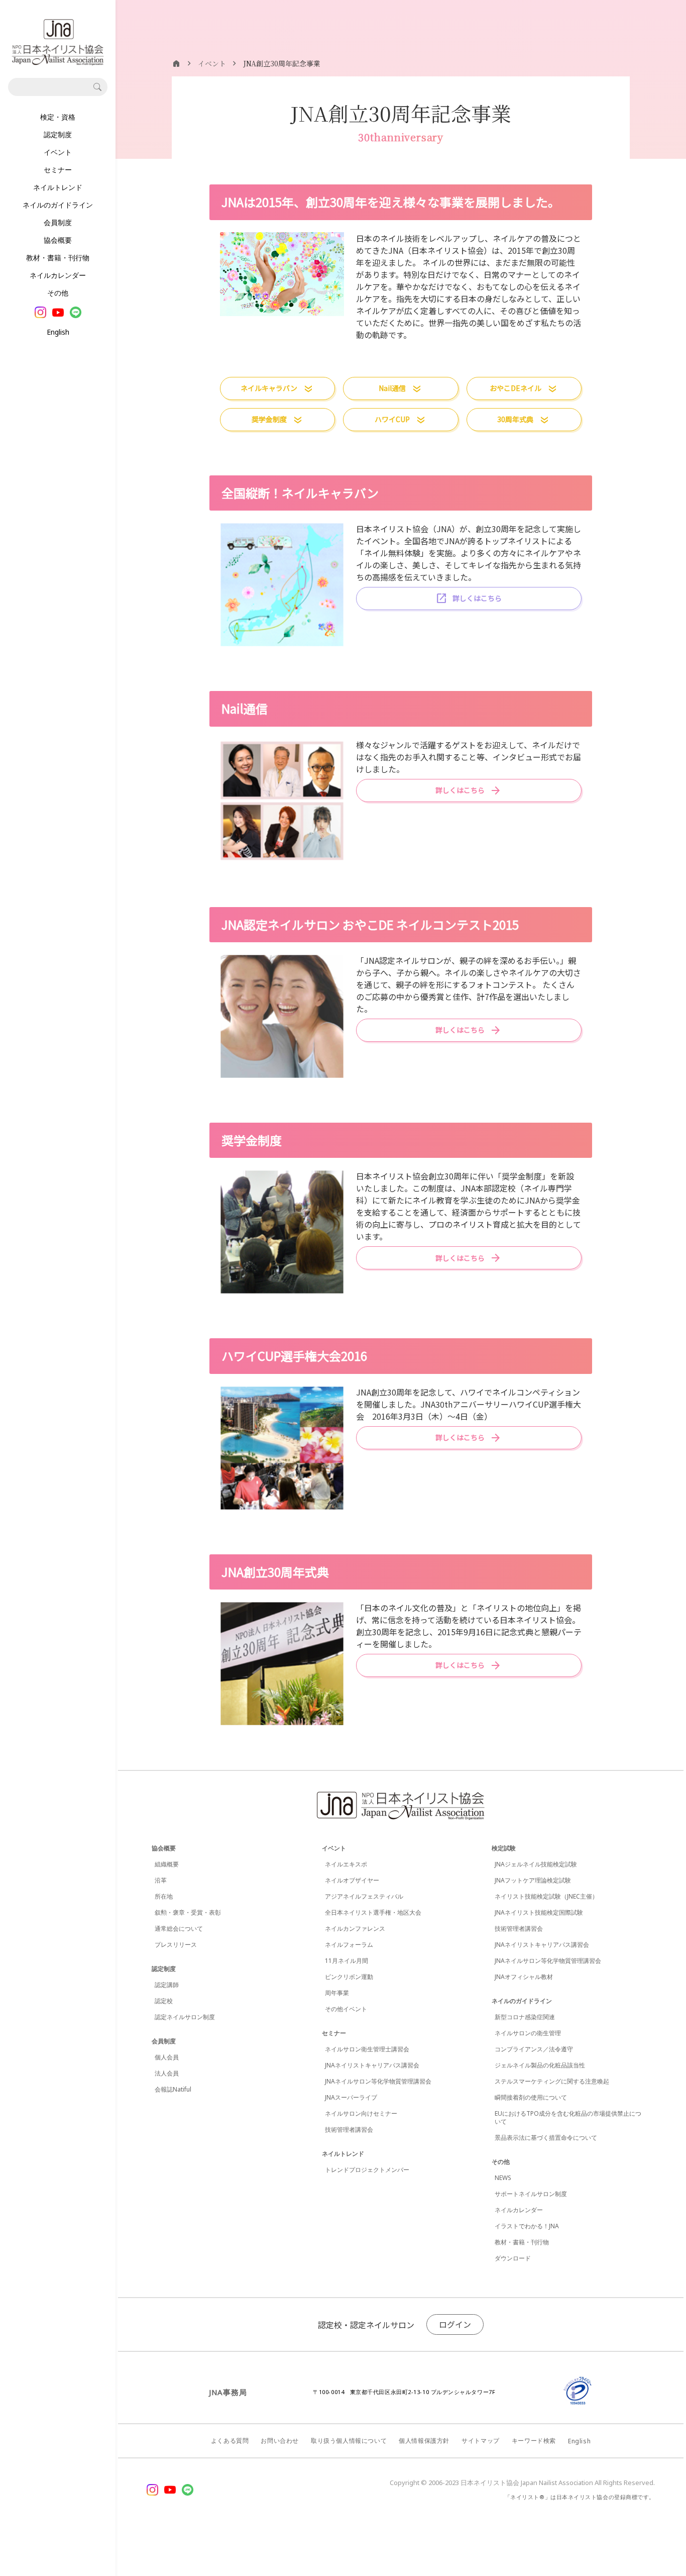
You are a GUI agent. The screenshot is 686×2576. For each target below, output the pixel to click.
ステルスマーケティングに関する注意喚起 (552, 2081)
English (58, 332)
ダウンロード (513, 2258)
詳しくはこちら (477, 598)
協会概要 (58, 240)
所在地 (164, 1896)
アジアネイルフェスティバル (364, 1896)
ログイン (455, 2324)
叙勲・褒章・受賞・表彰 (188, 1912)
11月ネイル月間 (347, 1961)
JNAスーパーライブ (351, 2097)
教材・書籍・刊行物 (58, 258)
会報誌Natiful (173, 2089)
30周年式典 (515, 419)
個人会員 (167, 2057)
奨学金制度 (269, 419)
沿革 (161, 1880)
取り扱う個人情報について (349, 2441)
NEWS (503, 2178)
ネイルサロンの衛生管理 (528, 2033)
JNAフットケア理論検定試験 (533, 1880)
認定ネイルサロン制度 (185, 2017)
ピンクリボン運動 (349, 1977)
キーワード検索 (534, 2441)
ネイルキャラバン (269, 388)
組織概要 (167, 1864)
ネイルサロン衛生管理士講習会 (367, 2049)
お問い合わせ (280, 2441)
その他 (58, 293)
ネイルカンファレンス (355, 1928)
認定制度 (58, 134)
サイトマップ (481, 2441)
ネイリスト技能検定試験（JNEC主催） (546, 1896)
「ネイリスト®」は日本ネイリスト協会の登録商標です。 (580, 2497)
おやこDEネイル (516, 388)
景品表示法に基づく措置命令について (546, 2138)
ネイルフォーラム (349, 1945)
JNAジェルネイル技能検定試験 (536, 1864)
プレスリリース (176, 1945)
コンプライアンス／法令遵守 (534, 2049)
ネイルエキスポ (346, 1864)
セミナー (58, 170)
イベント (58, 152)
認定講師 (167, 1985)
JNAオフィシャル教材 (524, 1977)
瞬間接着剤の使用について (531, 2097)
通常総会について (179, 1928)
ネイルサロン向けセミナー (361, 2113)
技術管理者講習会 (349, 2129)
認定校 (164, 2001)
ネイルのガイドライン (58, 205)
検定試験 (504, 1848)
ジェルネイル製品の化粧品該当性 (540, 2065)
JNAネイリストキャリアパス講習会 (372, 2065)
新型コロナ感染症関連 (525, 2017)
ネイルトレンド (58, 187)
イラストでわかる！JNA (527, 2226)
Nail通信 (392, 388)
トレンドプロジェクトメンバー (367, 2170)
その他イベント (346, 2009)
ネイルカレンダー (58, 275)
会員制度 (58, 222)
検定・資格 (58, 117)
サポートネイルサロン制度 (531, 2194)
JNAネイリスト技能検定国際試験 (539, 1912)
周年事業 (337, 1993)
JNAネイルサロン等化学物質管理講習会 (378, 2081)
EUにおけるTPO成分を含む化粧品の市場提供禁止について (568, 2117)
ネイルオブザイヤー (352, 1880)
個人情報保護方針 (424, 2441)
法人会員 (167, 2073)
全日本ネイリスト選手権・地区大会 (373, 1912)
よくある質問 (230, 2441)
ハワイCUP (392, 419)
